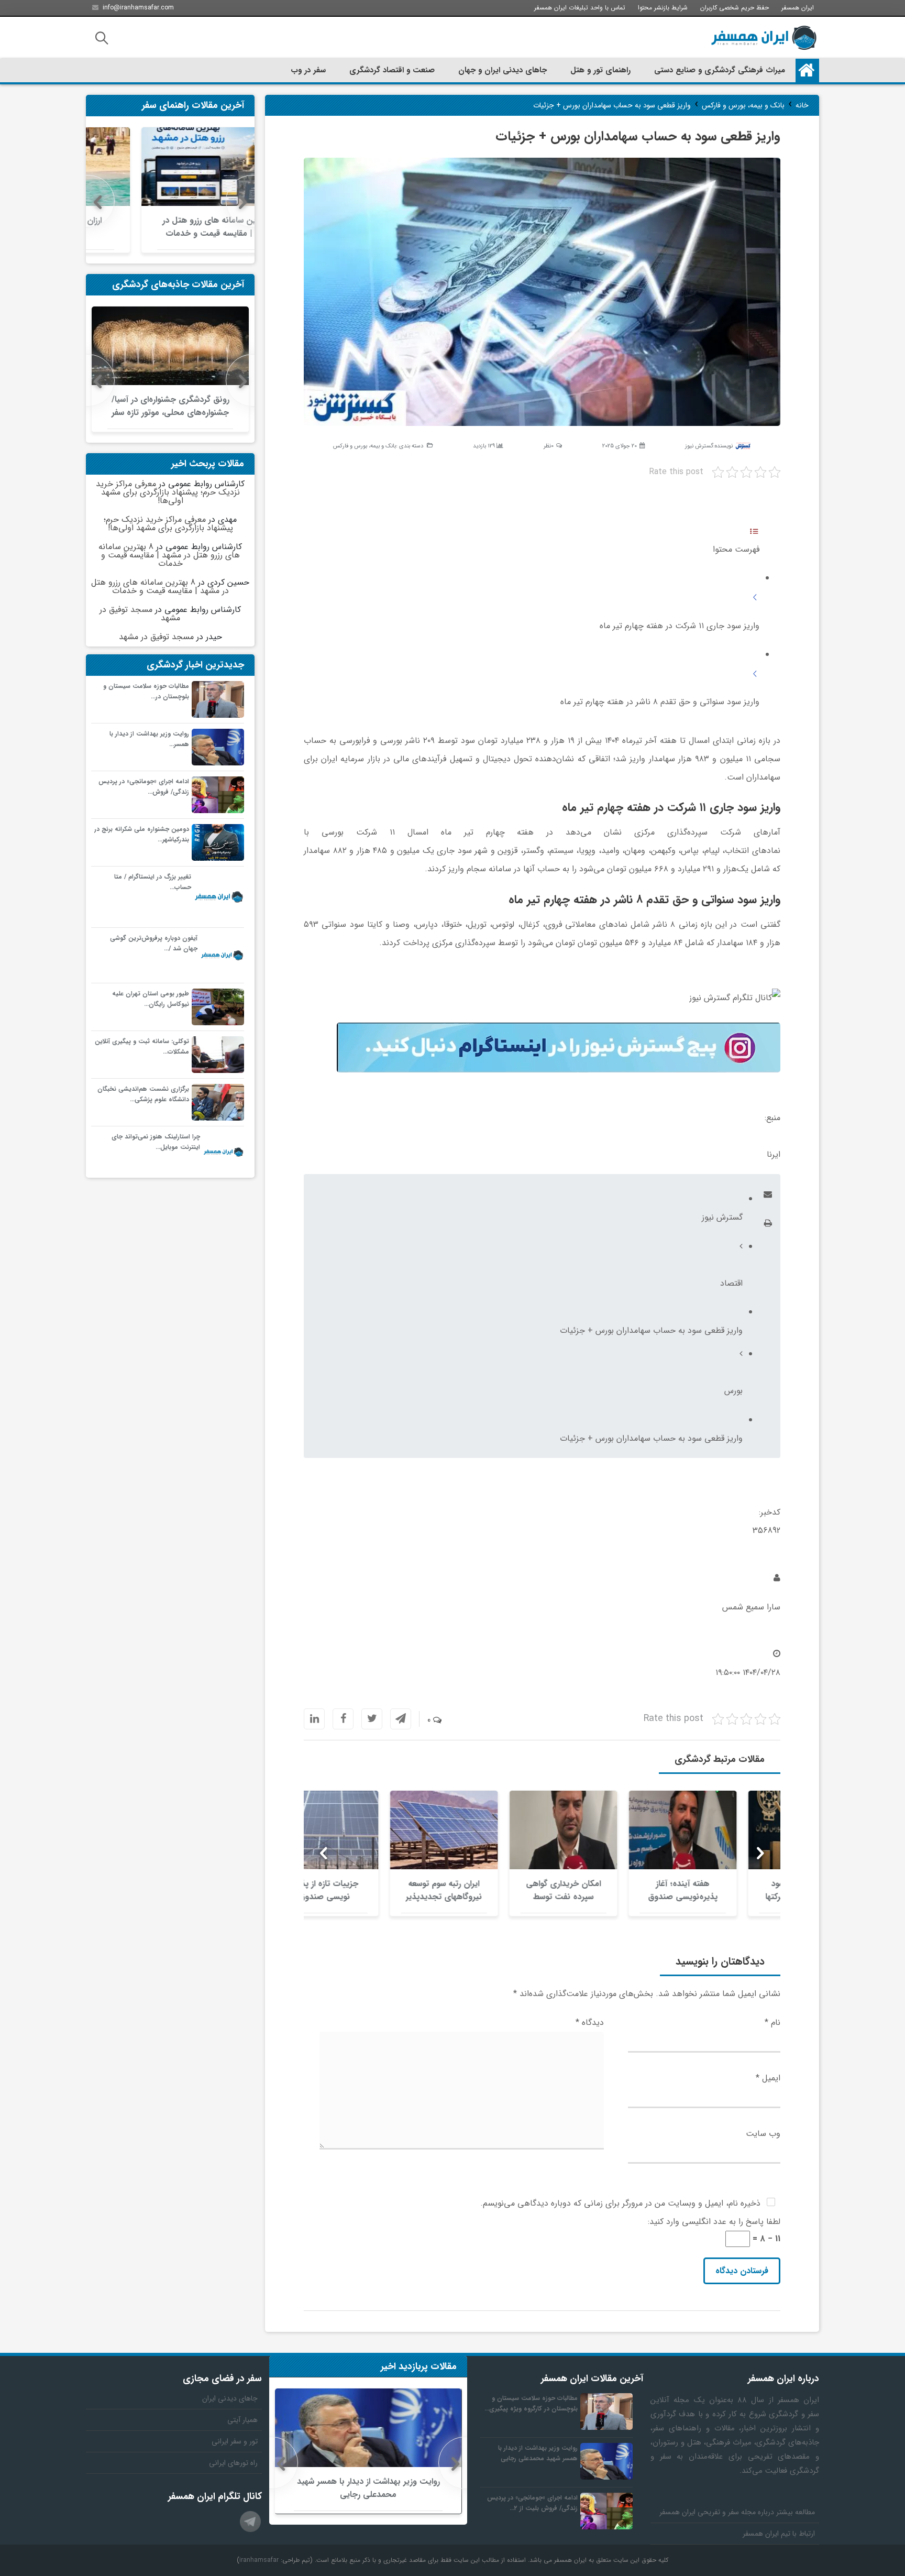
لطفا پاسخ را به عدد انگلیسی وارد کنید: (714, 2222)
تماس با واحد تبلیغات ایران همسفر (580, 8)
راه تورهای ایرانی (233, 2463)
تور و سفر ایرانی (235, 2441)
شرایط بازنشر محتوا (663, 8)
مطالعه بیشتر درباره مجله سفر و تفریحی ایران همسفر (737, 2512)
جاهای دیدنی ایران (230, 2398)
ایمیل (768, 2078)
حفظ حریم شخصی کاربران (735, 8)
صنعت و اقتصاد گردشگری (392, 70)
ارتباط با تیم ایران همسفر (779, 2534)
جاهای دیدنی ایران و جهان (503, 70)
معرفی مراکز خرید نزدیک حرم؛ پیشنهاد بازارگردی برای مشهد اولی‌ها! (168, 492)
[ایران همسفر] (764, 38)
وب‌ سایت (763, 2134)
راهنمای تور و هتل (600, 70)
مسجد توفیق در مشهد (140, 614)
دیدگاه (590, 2023)
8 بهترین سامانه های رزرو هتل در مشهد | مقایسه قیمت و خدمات (169, 555)
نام (772, 2023)
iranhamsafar (259, 2560)
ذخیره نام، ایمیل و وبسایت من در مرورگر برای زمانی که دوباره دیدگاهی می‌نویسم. (620, 2203)
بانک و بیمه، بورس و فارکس (365, 446)
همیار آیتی (242, 2420)
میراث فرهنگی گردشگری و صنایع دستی (720, 70)
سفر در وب (308, 70)
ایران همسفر (798, 8)
